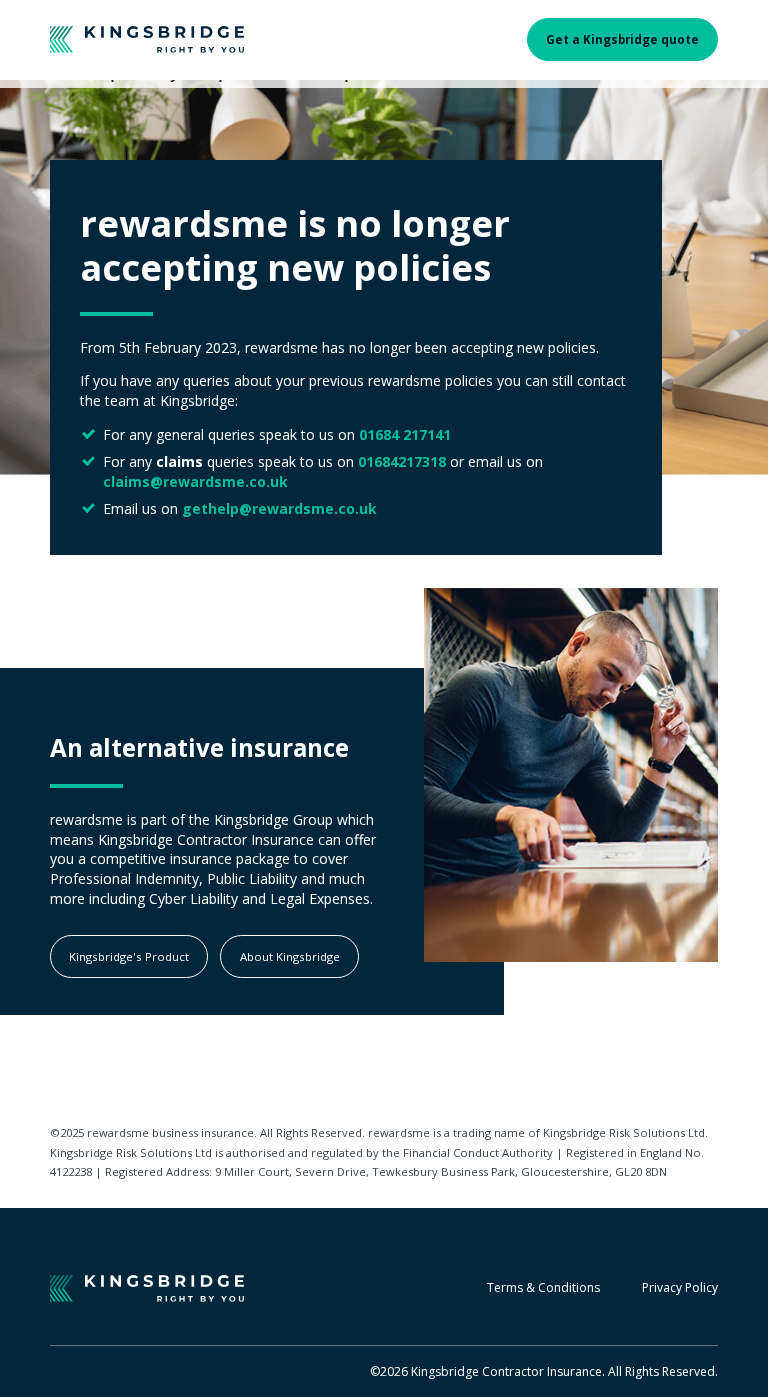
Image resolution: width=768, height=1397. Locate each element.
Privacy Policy (680, 1288)
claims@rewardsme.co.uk (195, 481)
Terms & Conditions (543, 1288)
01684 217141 (405, 434)
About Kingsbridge (290, 956)
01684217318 (402, 461)
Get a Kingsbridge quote (622, 39)
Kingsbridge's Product (129, 956)
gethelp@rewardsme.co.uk (279, 508)
